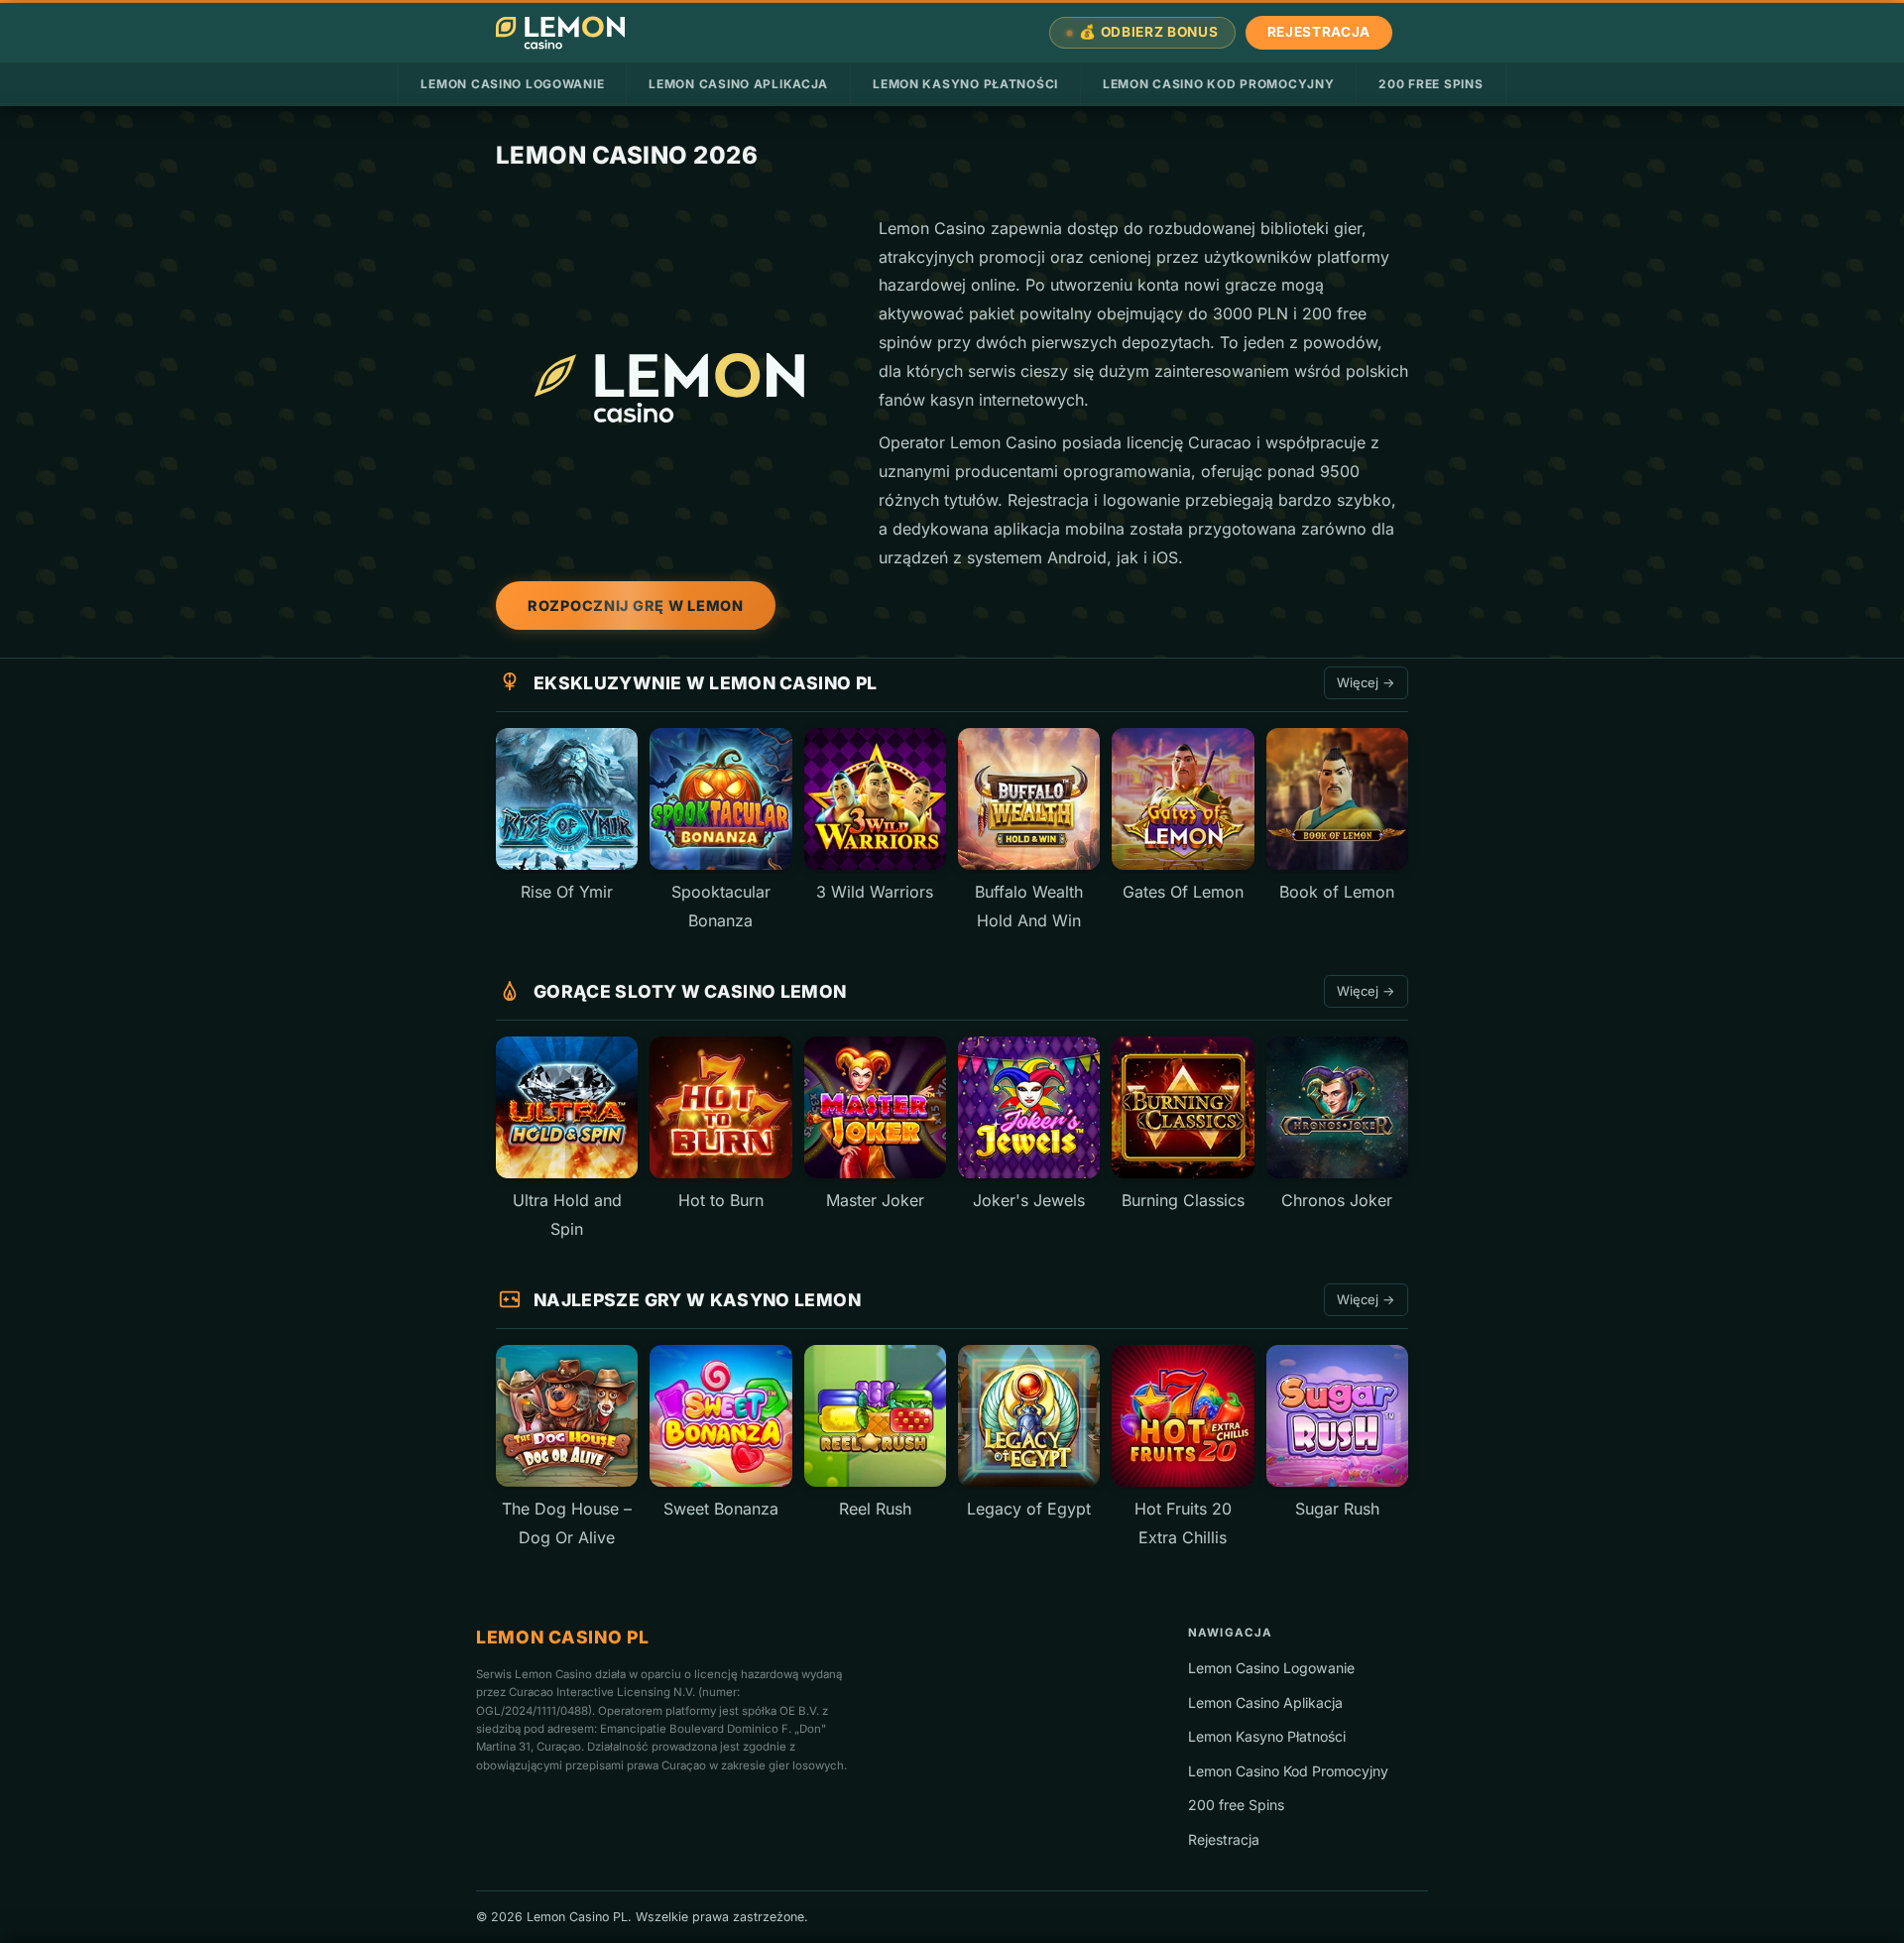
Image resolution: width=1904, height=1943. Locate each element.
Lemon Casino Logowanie (512, 84)
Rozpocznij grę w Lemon (636, 606)
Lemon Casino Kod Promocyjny (1218, 84)
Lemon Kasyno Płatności (965, 84)
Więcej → (1366, 682)
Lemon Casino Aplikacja (738, 84)
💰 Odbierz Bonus (1148, 32)
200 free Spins (1430, 84)
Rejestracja (1319, 32)
